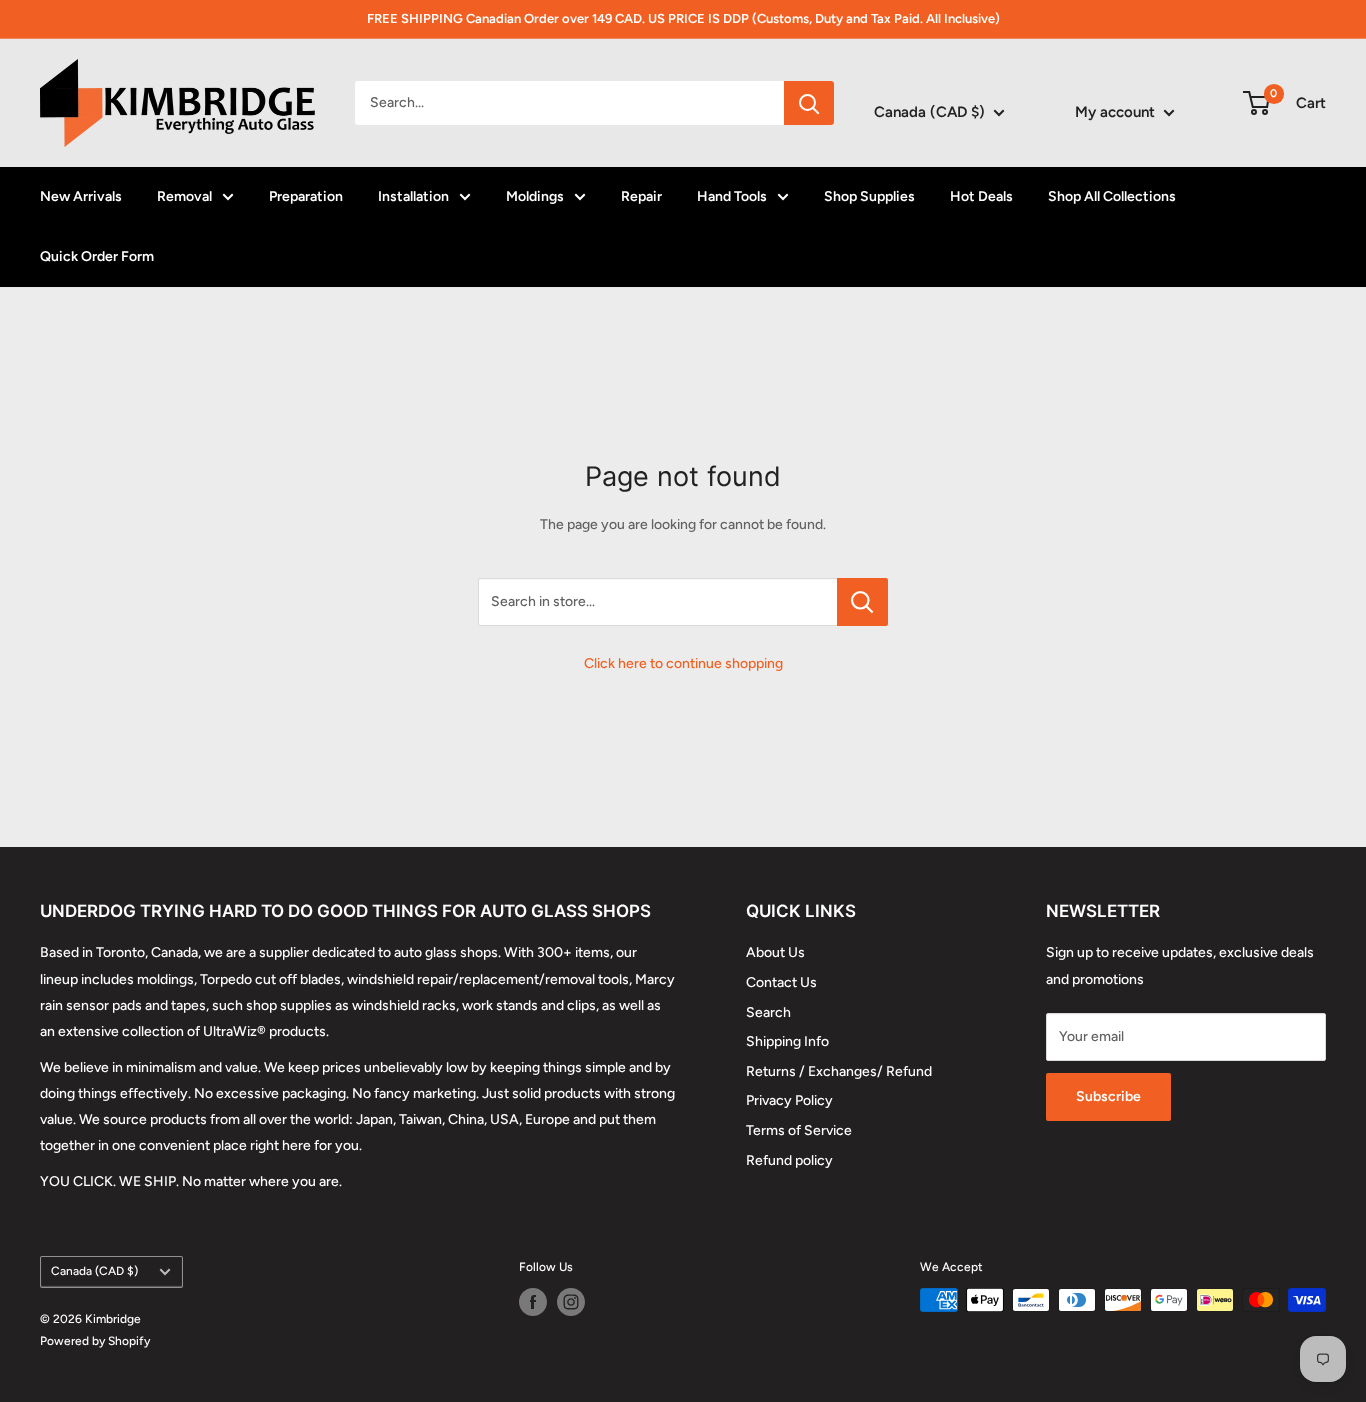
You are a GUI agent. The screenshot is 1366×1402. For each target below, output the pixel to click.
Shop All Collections (1112, 196)
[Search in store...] (862, 602)
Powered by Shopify (95, 1341)
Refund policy (789, 1160)
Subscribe (1108, 1096)
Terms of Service (799, 1130)
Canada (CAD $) (94, 1271)
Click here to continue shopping (683, 663)
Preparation (306, 196)
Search (768, 1012)
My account (1117, 112)
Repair (641, 196)
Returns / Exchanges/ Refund (839, 1071)
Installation (413, 196)
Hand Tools (732, 196)
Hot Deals (981, 196)
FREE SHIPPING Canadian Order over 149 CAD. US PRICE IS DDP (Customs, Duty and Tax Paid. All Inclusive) (683, 18)
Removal (184, 196)
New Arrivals (81, 196)
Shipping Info (787, 1041)
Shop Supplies (869, 196)
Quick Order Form (97, 256)
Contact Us (781, 982)
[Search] (809, 103)
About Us (775, 952)
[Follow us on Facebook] (533, 1302)
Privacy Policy (789, 1100)
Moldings (535, 196)
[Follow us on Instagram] (571, 1302)
